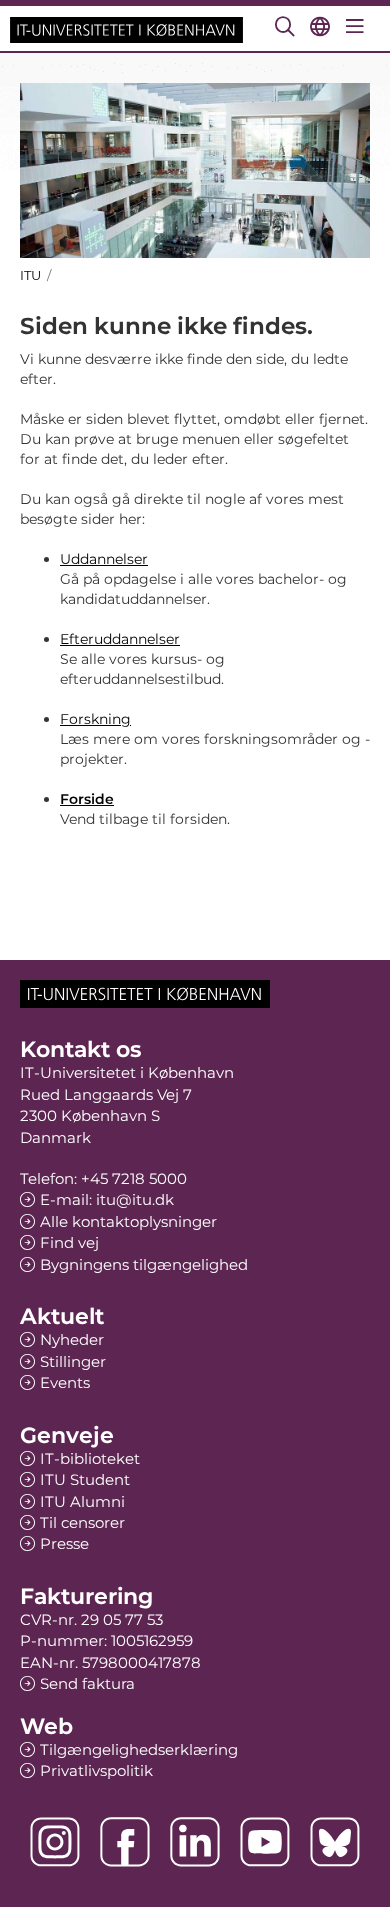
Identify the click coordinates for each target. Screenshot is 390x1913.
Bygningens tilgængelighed (144, 1264)
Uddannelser (104, 559)
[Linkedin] (195, 1842)
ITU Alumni (82, 1501)
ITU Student (85, 1479)
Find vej (69, 1242)
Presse (64, 1543)
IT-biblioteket (90, 1458)
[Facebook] (125, 1842)
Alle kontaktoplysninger (128, 1221)
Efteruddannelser (120, 639)
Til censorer (82, 1522)
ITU (30, 275)
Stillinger (73, 1361)
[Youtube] (265, 1842)
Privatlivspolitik (96, 1770)
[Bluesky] (335, 1842)
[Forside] (126, 28)
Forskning (95, 719)
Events (65, 1382)
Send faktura (87, 1683)
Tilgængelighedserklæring (139, 1749)
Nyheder (72, 1339)
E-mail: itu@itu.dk (107, 1199)
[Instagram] (55, 1842)
